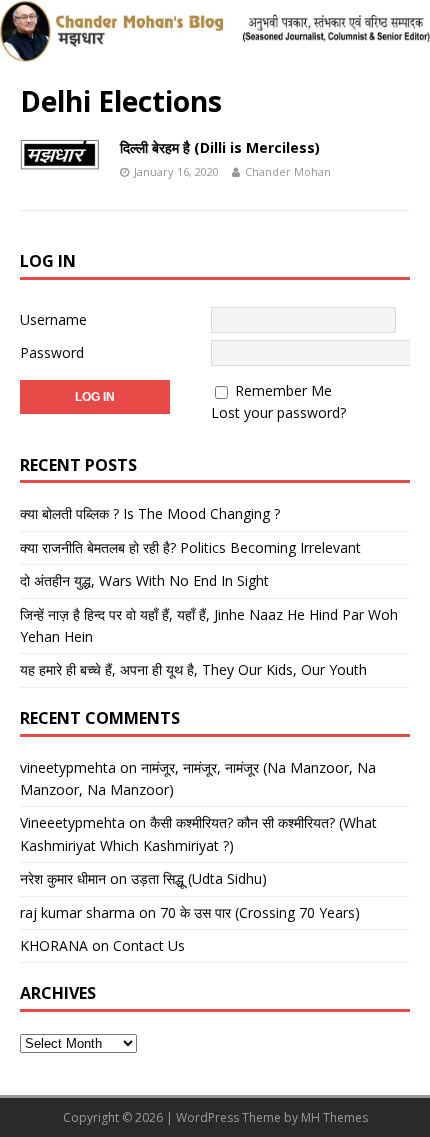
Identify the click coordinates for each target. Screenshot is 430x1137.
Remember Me (283, 390)
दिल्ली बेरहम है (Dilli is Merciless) (220, 147)
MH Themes (334, 1117)
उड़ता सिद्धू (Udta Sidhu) (199, 878)
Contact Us (149, 945)
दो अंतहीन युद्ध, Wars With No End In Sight (144, 580)
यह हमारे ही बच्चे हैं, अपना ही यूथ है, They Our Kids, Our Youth (193, 669)
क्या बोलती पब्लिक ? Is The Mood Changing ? (150, 513)
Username (53, 319)
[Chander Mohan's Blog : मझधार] (215, 51)
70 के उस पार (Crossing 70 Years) (260, 912)
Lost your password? (278, 412)
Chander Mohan (288, 171)
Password (52, 352)
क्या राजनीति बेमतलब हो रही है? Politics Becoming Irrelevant (190, 547)
